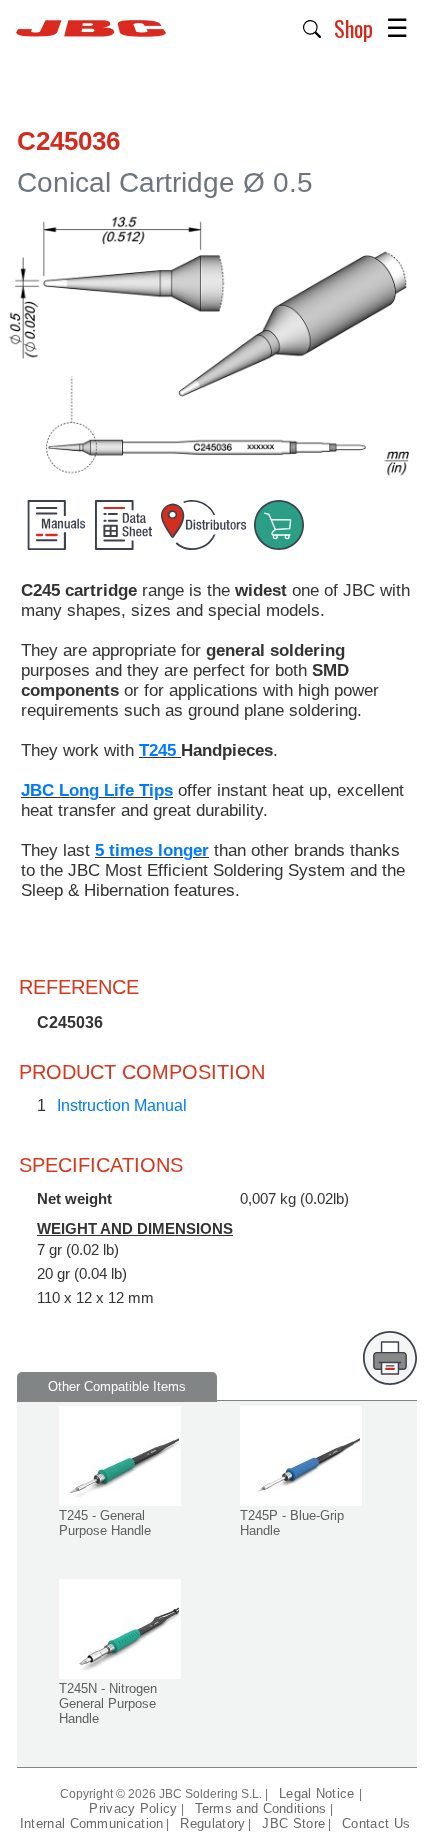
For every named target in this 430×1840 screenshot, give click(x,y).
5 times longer (152, 850)
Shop (353, 28)
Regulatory (212, 1823)
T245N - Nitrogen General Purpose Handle (108, 1703)
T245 (160, 750)
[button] (312, 27)
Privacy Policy (133, 1808)
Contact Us (376, 1823)
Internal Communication (92, 1823)
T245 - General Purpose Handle (105, 1523)
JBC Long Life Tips (97, 790)
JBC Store (293, 1823)
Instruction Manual (122, 1105)
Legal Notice (319, 1793)
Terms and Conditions (261, 1808)
